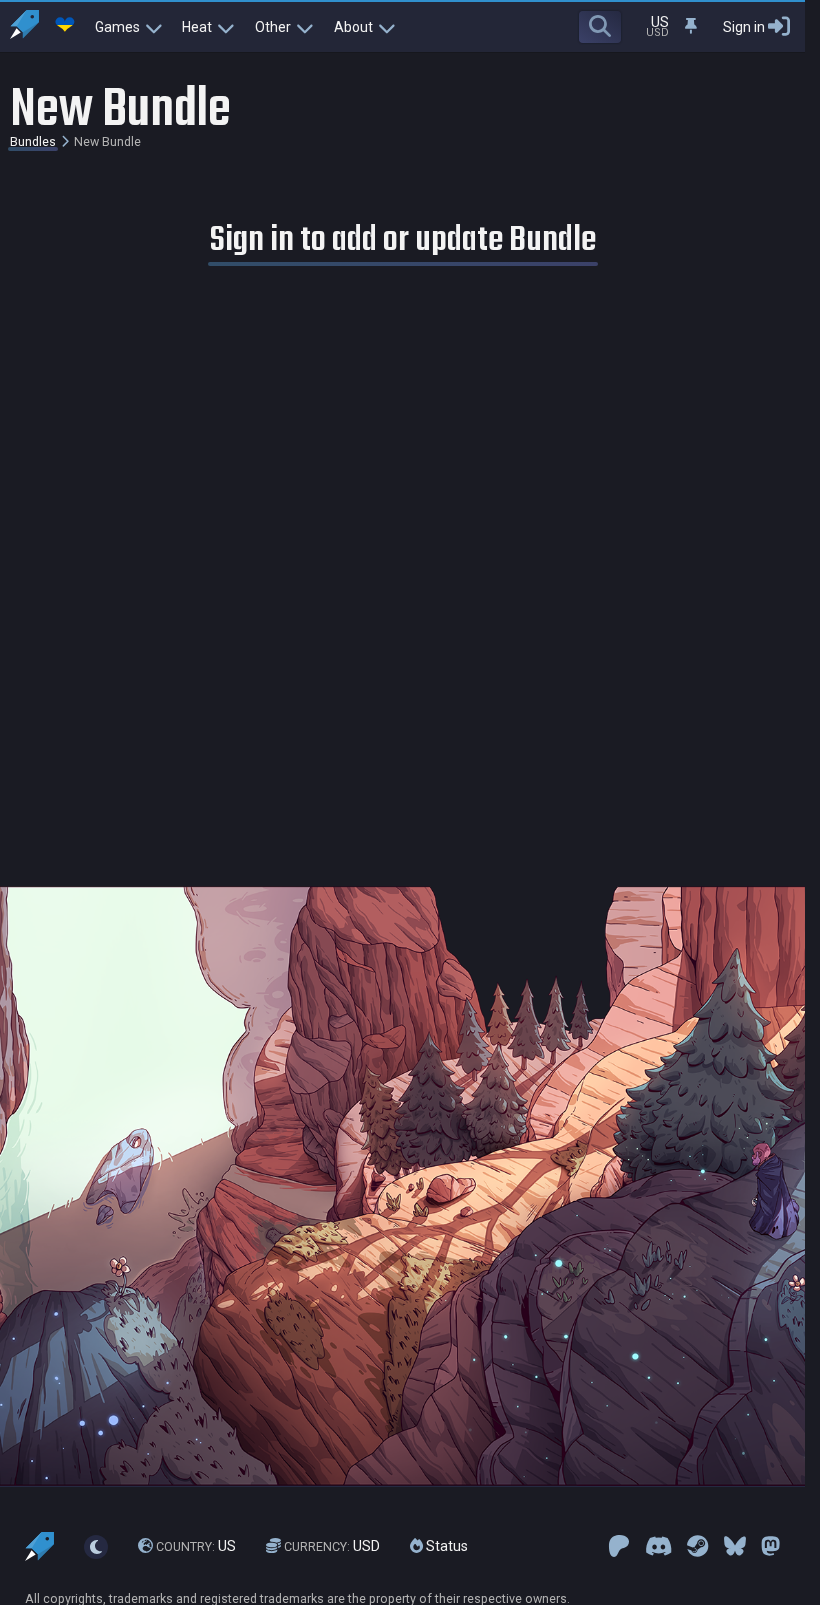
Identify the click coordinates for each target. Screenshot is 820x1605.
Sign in (744, 27)
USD (332, 1546)
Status (445, 1546)
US (196, 1546)
